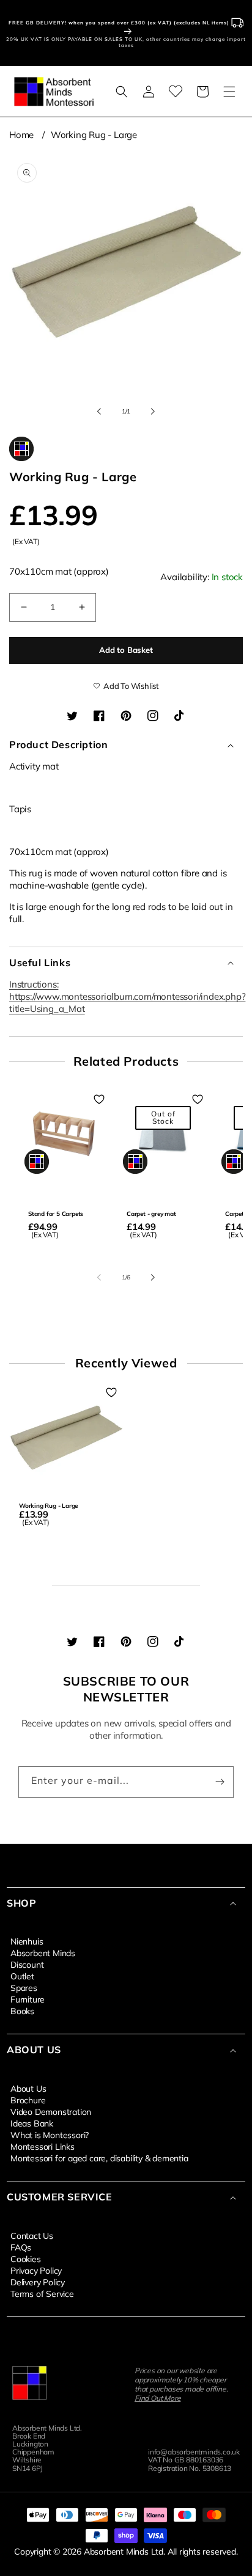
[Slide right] (153, 411)
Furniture (28, 1999)
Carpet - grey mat (151, 1214)
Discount (27, 1964)
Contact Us (32, 2235)
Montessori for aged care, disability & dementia (99, 2158)
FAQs (21, 2247)
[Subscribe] (220, 1782)
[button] (122, 92)
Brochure (28, 2100)
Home (21, 135)
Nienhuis (27, 1941)
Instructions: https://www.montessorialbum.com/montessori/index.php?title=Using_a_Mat (127, 996)
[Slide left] (99, 411)
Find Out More (157, 2398)
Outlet (22, 1976)
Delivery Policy (38, 2282)
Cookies (26, 2258)
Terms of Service (42, 2293)
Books (22, 2010)
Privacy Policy (36, 2270)
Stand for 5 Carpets (56, 1214)
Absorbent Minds (43, 1952)
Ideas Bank (32, 2123)
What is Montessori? (50, 2134)
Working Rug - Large (94, 135)
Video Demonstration (51, 2111)
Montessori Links (43, 2146)
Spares (24, 1987)
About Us (28, 2088)
